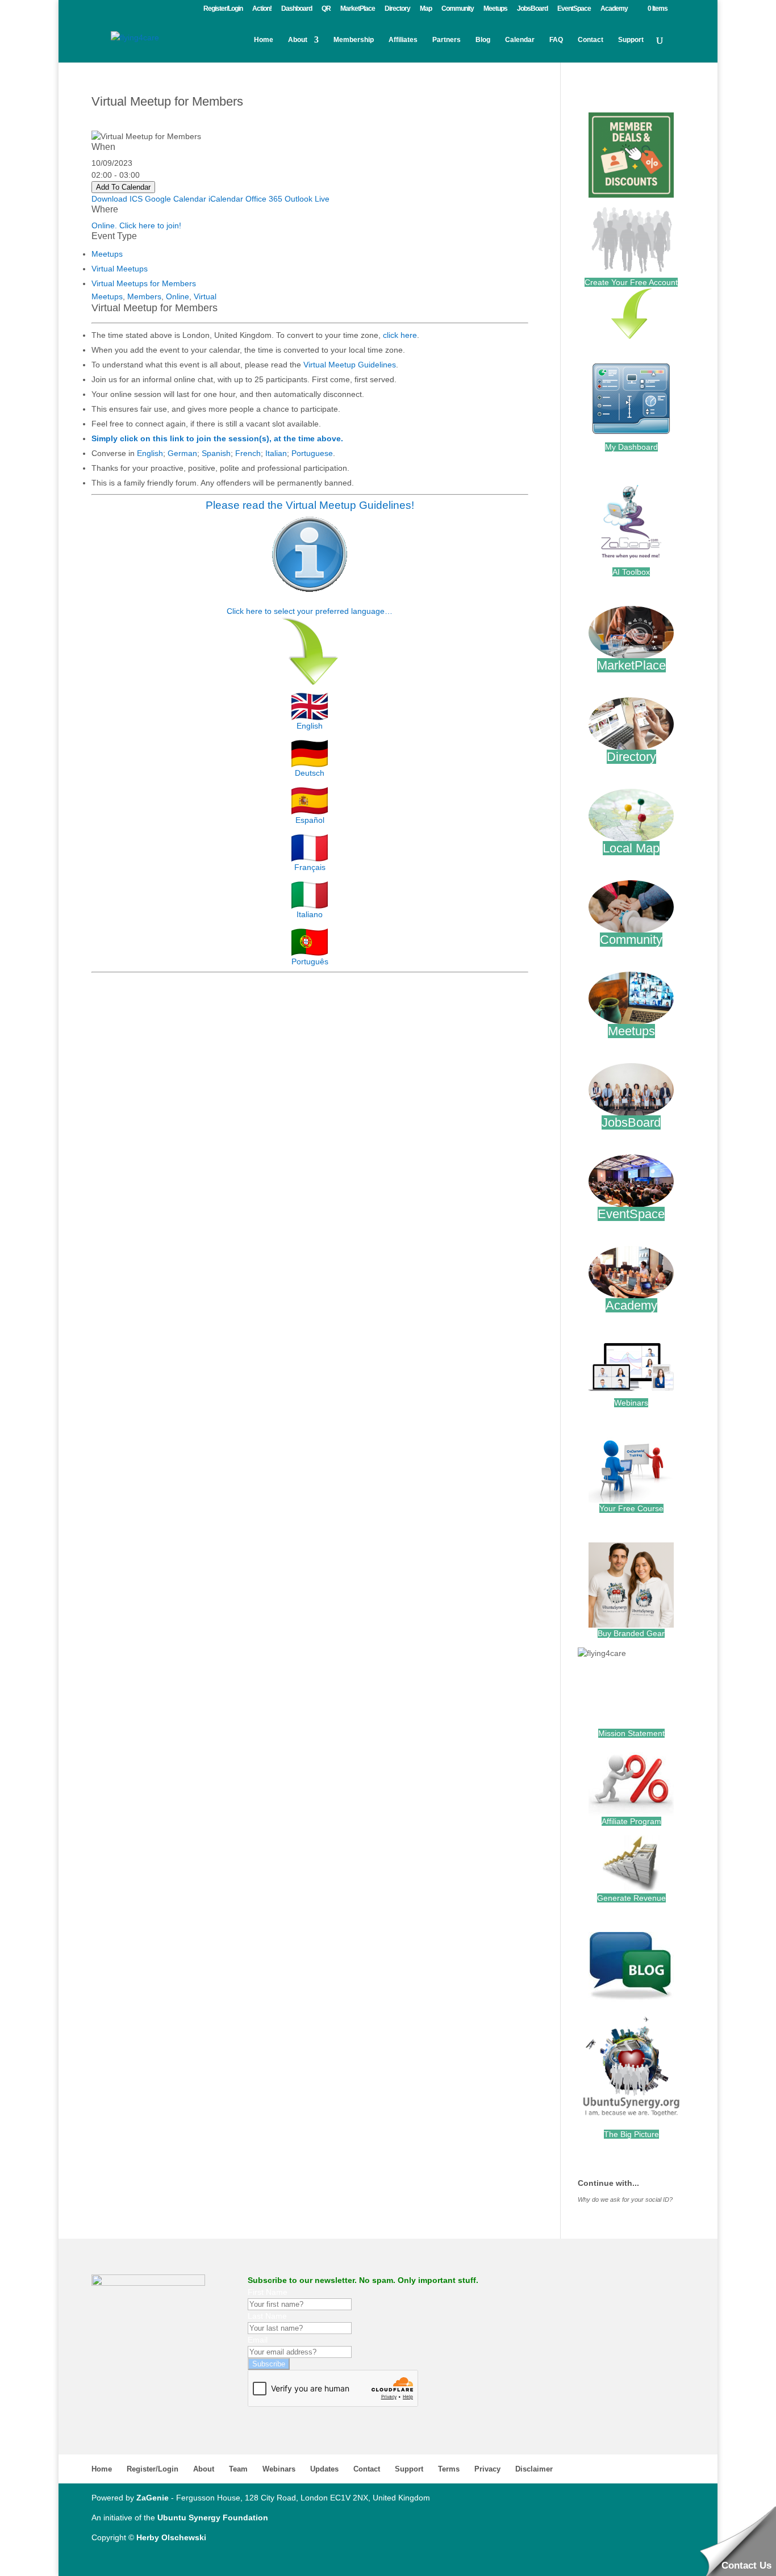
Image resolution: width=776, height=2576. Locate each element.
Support (631, 40)
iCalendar (226, 199)
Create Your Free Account (631, 282)
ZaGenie (153, 2498)
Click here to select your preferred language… (310, 611)
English (150, 453)
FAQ (556, 40)
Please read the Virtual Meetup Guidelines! (310, 505)
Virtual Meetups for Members (144, 283)
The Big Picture (631, 2134)
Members (144, 296)
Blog (483, 40)
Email (258, 2340)
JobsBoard (532, 9)
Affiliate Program (631, 1821)
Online (178, 296)
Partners (447, 40)
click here (400, 335)
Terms (449, 2469)
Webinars (631, 1403)
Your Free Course (631, 1508)
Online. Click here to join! (136, 225)
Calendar (520, 40)
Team (238, 2469)
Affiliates (403, 40)
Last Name (267, 2316)
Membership (354, 40)
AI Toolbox (631, 572)
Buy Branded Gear (631, 1633)
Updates (324, 2469)
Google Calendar (176, 199)
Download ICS (117, 199)
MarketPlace (358, 9)
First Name (268, 2292)
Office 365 (264, 199)
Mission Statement (631, 1733)
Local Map (631, 848)
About (298, 40)
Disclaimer (534, 2469)
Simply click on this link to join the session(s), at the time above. (217, 438)
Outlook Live (307, 199)
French (248, 453)
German (182, 453)
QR (326, 9)
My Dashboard (631, 447)
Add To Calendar (123, 187)
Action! (262, 9)
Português (310, 961)
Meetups (495, 9)
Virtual (205, 296)
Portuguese (312, 453)
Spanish (216, 453)
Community (458, 9)
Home (264, 40)
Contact (591, 40)
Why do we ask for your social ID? (625, 2199)
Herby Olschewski (171, 2537)
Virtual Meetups (120, 269)
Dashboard (297, 9)
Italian (276, 453)
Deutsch (310, 773)
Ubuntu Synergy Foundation (213, 2518)
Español (310, 820)
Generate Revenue (631, 1898)
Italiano (310, 914)
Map (426, 9)
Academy (614, 9)
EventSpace (574, 9)
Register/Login (223, 9)
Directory (397, 9)
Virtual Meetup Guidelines (350, 365)
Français (310, 867)
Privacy (487, 2469)
